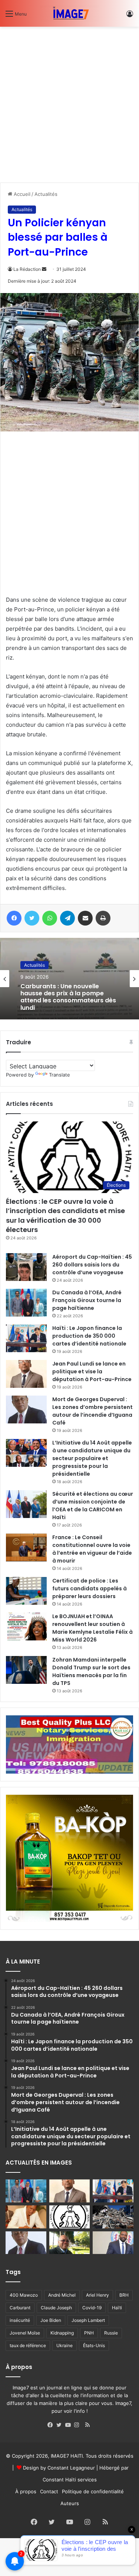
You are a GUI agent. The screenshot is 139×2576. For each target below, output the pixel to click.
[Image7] (70, 13)
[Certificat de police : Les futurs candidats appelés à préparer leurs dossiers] (26, 1591)
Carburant (20, 2308)
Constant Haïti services (70, 2480)
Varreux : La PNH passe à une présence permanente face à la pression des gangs (68, 997)
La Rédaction (27, 269)
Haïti (117, 2308)
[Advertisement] (69, 102)
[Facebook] (52, 2425)
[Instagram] (79, 2425)
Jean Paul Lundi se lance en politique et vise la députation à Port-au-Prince (92, 1371)
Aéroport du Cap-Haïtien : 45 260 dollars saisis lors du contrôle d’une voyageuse (92, 1265)
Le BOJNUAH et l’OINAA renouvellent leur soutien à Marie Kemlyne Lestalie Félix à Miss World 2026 (92, 1628)
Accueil (21, 194)
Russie (111, 2333)
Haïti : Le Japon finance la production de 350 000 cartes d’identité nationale (89, 1336)
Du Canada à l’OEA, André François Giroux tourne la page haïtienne (87, 1300)
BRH (124, 2295)
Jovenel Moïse (25, 2333)
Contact (49, 2491)
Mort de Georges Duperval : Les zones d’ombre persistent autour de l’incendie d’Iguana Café (92, 1411)
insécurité (20, 2320)
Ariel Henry (97, 2295)
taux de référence (28, 2345)
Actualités (46, 194)
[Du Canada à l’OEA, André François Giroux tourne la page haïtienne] (26, 1303)
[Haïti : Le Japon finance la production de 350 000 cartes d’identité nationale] (26, 1338)
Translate (59, 1075)
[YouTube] (70, 2425)
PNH (89, 2333)
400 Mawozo (24, 2295)
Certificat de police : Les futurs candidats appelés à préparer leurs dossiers (90, 1588)
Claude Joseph (56, 2308)
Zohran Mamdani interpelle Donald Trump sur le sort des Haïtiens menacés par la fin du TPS (91, 1671)
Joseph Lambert (88, 2320)
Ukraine (64, 2345)
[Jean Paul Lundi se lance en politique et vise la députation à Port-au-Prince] (26, 1374)
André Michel (62, 2295)
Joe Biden (51, 2320)
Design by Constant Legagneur (59, 2468)
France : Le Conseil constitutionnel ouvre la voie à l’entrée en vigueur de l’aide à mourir (92, 1549)
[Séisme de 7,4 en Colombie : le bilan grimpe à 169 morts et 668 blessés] (113, 2217)
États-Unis (94, 2345)
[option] (69, 979)
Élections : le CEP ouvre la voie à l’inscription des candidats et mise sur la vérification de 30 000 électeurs (65, 1215)
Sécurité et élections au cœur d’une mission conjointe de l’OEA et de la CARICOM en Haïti (93, 1506)
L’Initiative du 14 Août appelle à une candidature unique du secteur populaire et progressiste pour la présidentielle (92, 1458)
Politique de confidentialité (93, 2491)
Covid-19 (92, 2308)
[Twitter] (61, 2425)
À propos (26, 2491)
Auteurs (70, 2503)
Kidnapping (62, 2333)
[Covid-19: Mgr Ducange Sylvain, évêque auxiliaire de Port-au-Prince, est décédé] (70, 2243)
